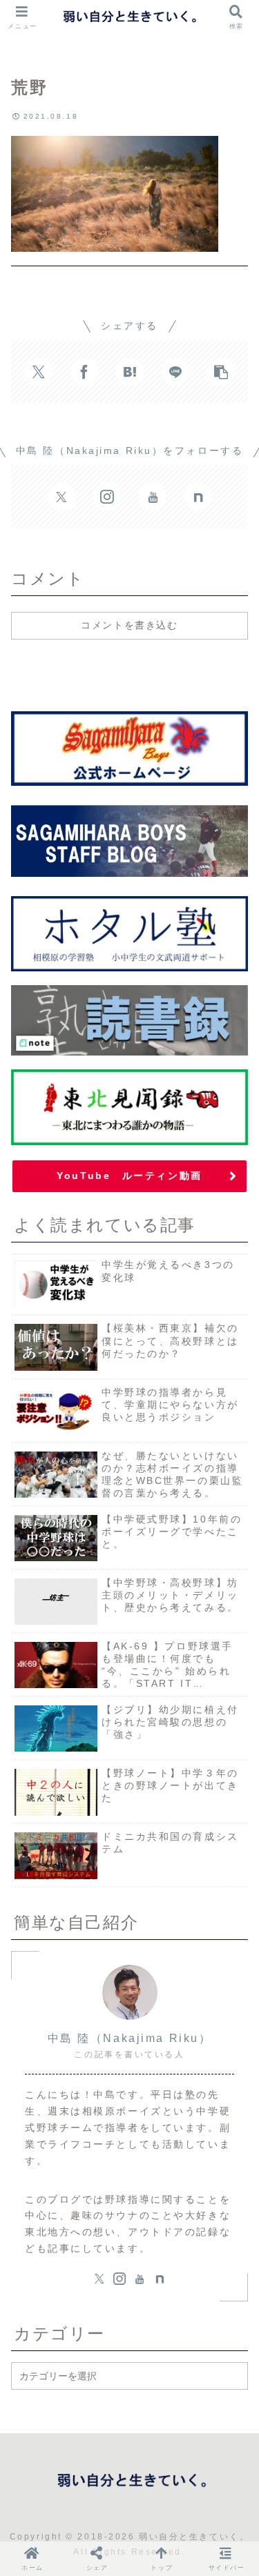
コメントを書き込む (129, 625)
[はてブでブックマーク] (130, 372)
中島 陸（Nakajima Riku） (130, 2038)
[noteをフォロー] (198, 497)
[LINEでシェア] (175, 372)
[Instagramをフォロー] (107, 497)
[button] (221, 372)
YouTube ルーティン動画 (129, 1176)
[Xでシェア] (39, 372)
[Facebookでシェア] (84, 372)
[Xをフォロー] (61, 497)
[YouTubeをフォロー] (153, 497)
